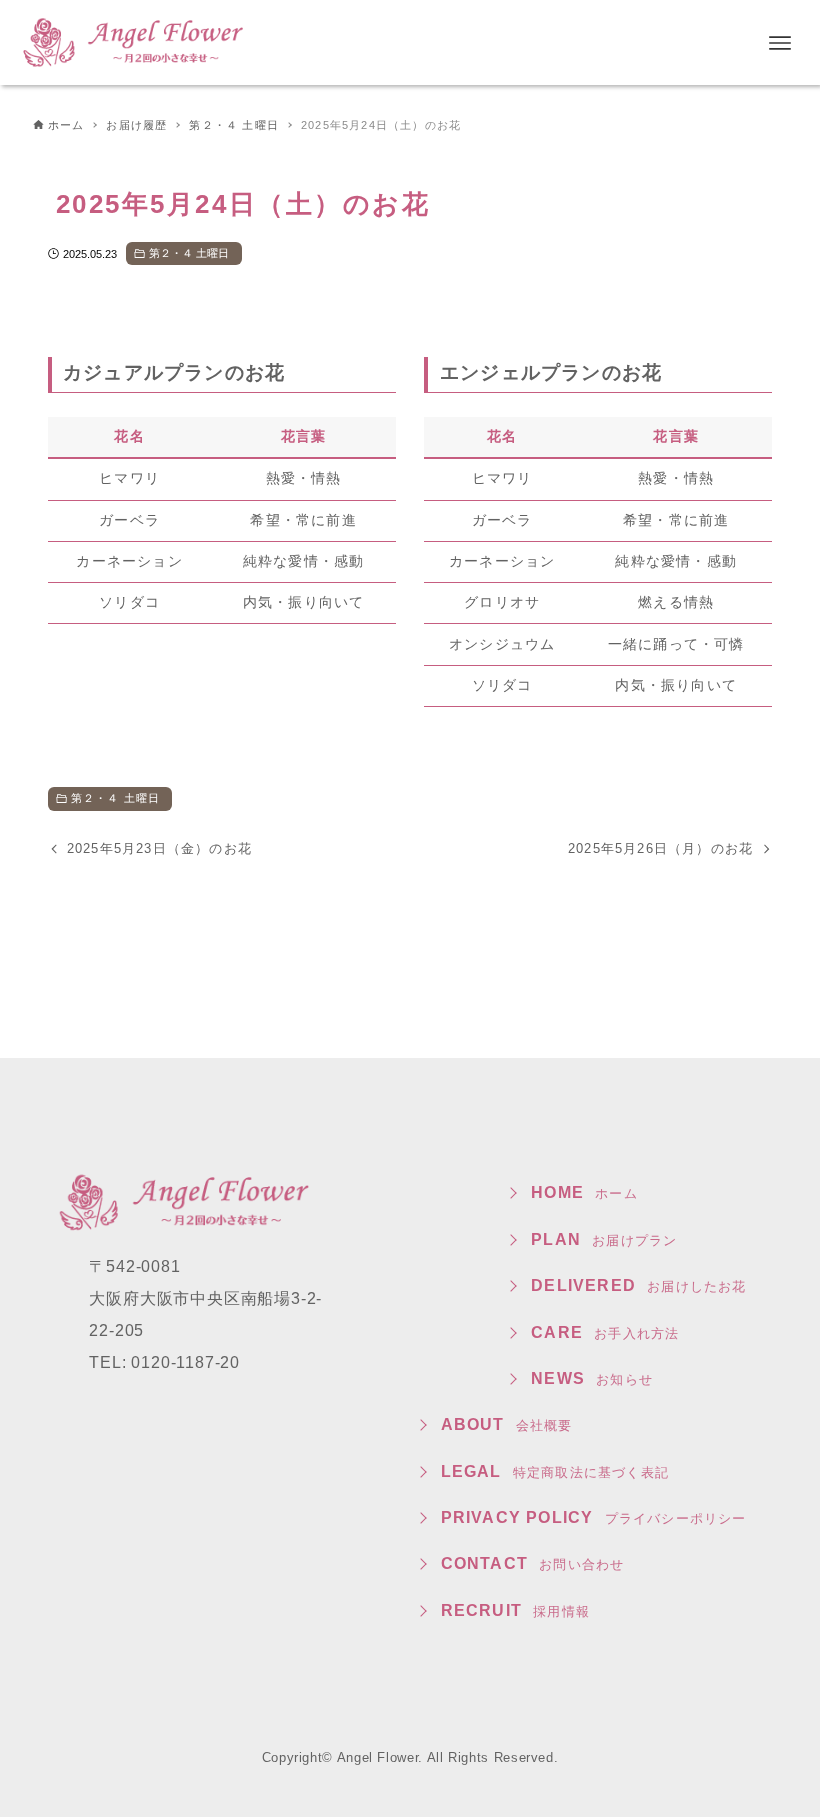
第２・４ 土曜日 (189, 253)
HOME (584, 1192)
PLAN (604, 1239)
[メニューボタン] (780, 43)
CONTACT (533, 1563)
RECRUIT (515, 1610)
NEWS (592, 1378)
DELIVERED (638, 1285)
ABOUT (507, 1424)
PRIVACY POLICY (594, 1517)
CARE (605, 1332)
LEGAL (555, 1471)
